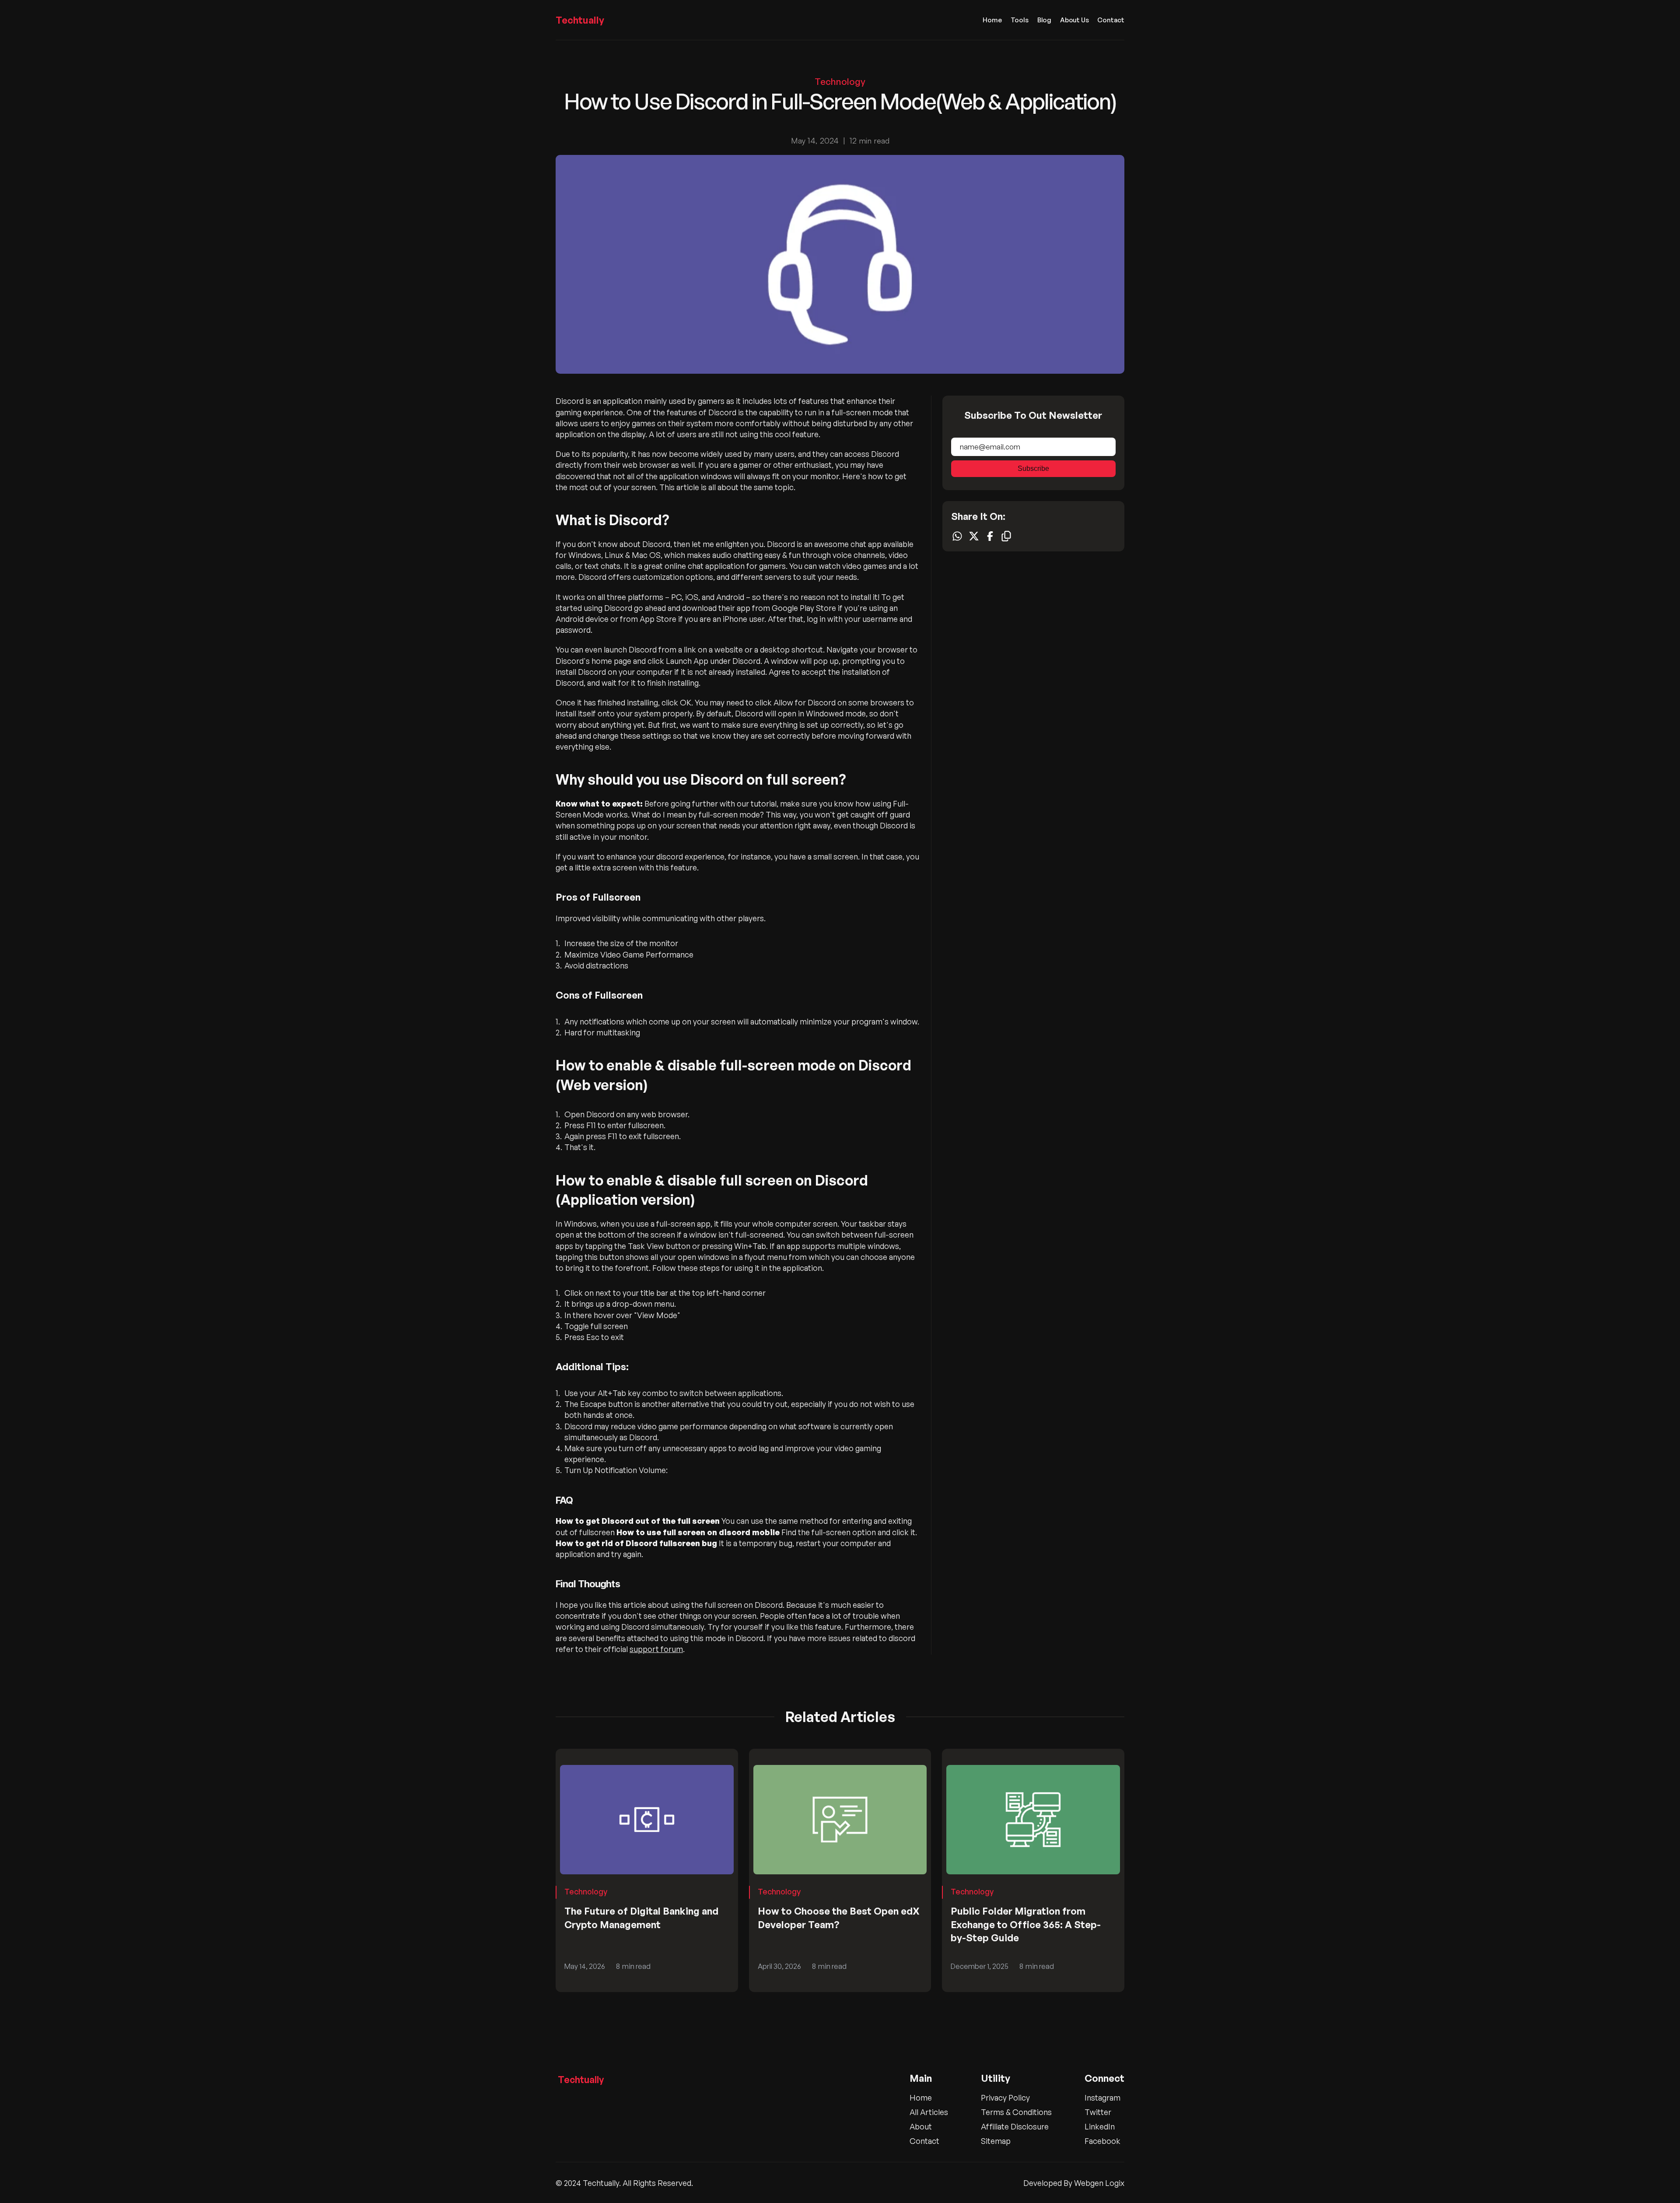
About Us (1074, 20)
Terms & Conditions (1016, 2112)
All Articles (929, 2112)
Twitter (1098, 2112)
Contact (1111, 20)
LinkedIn (1100, 2126)
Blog (1044, 20)
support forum (656, 1649)
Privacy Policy (1005, 2098)
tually (580, 20)
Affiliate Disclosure (1015, 2126)
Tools (1020, 20)
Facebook (1102, 2141)
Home (992, 20)
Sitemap (996, 2141)
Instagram (1102, 2098)
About (921, 2126)
